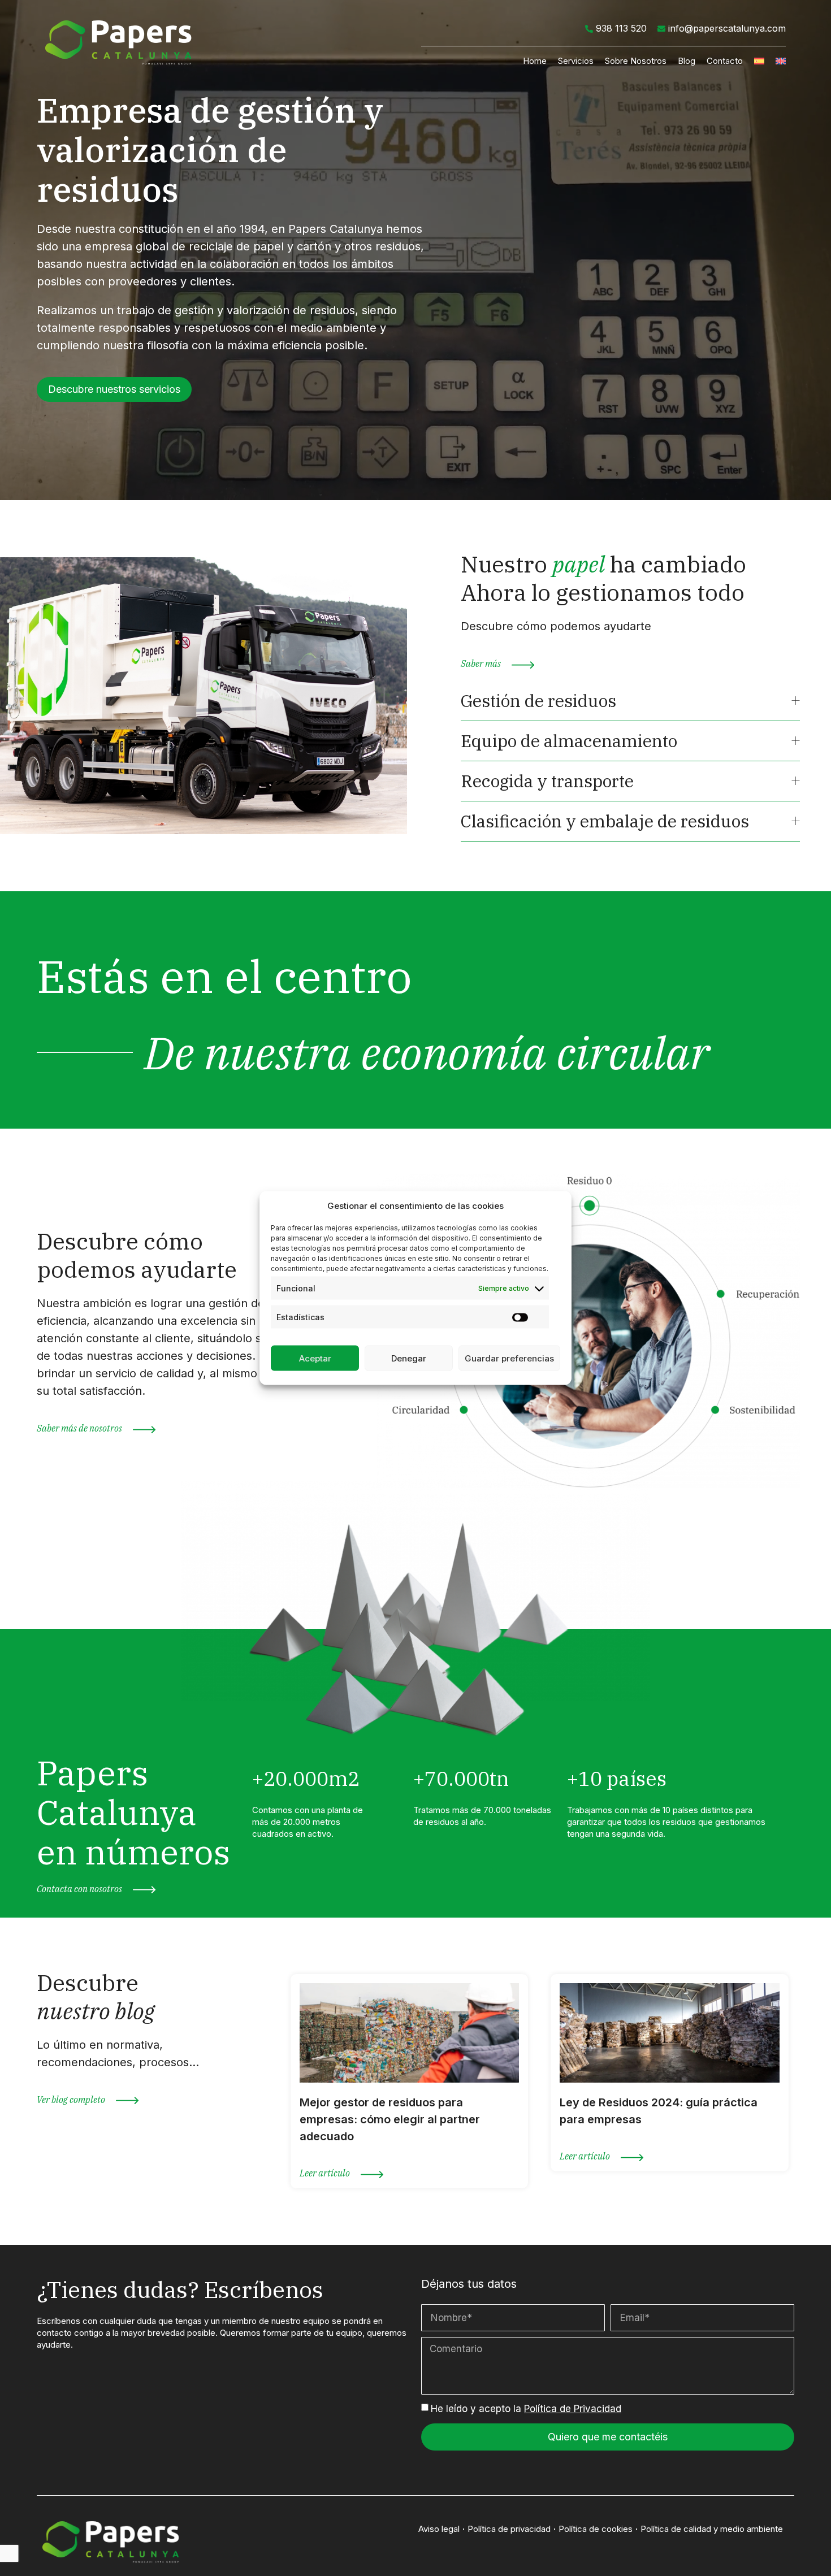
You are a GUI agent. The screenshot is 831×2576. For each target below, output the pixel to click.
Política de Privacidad (573, 2409)
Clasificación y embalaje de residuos (605, 821)
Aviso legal (439, 2529)
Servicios (576, 61)
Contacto (725, 61)
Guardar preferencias (509, 1358)
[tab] (630, 701)
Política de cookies (596, 2529)
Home (535, 61)
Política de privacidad (509, 2529)
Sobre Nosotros (636, 61)
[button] (114, 389)
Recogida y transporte (547, 781)
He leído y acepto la (526, 2409)
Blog (687, 61)
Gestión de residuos (538, 701)
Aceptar (315, 1358)
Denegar (409, 1358)
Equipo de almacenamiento (569, 741)
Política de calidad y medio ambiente (712, 2529)
